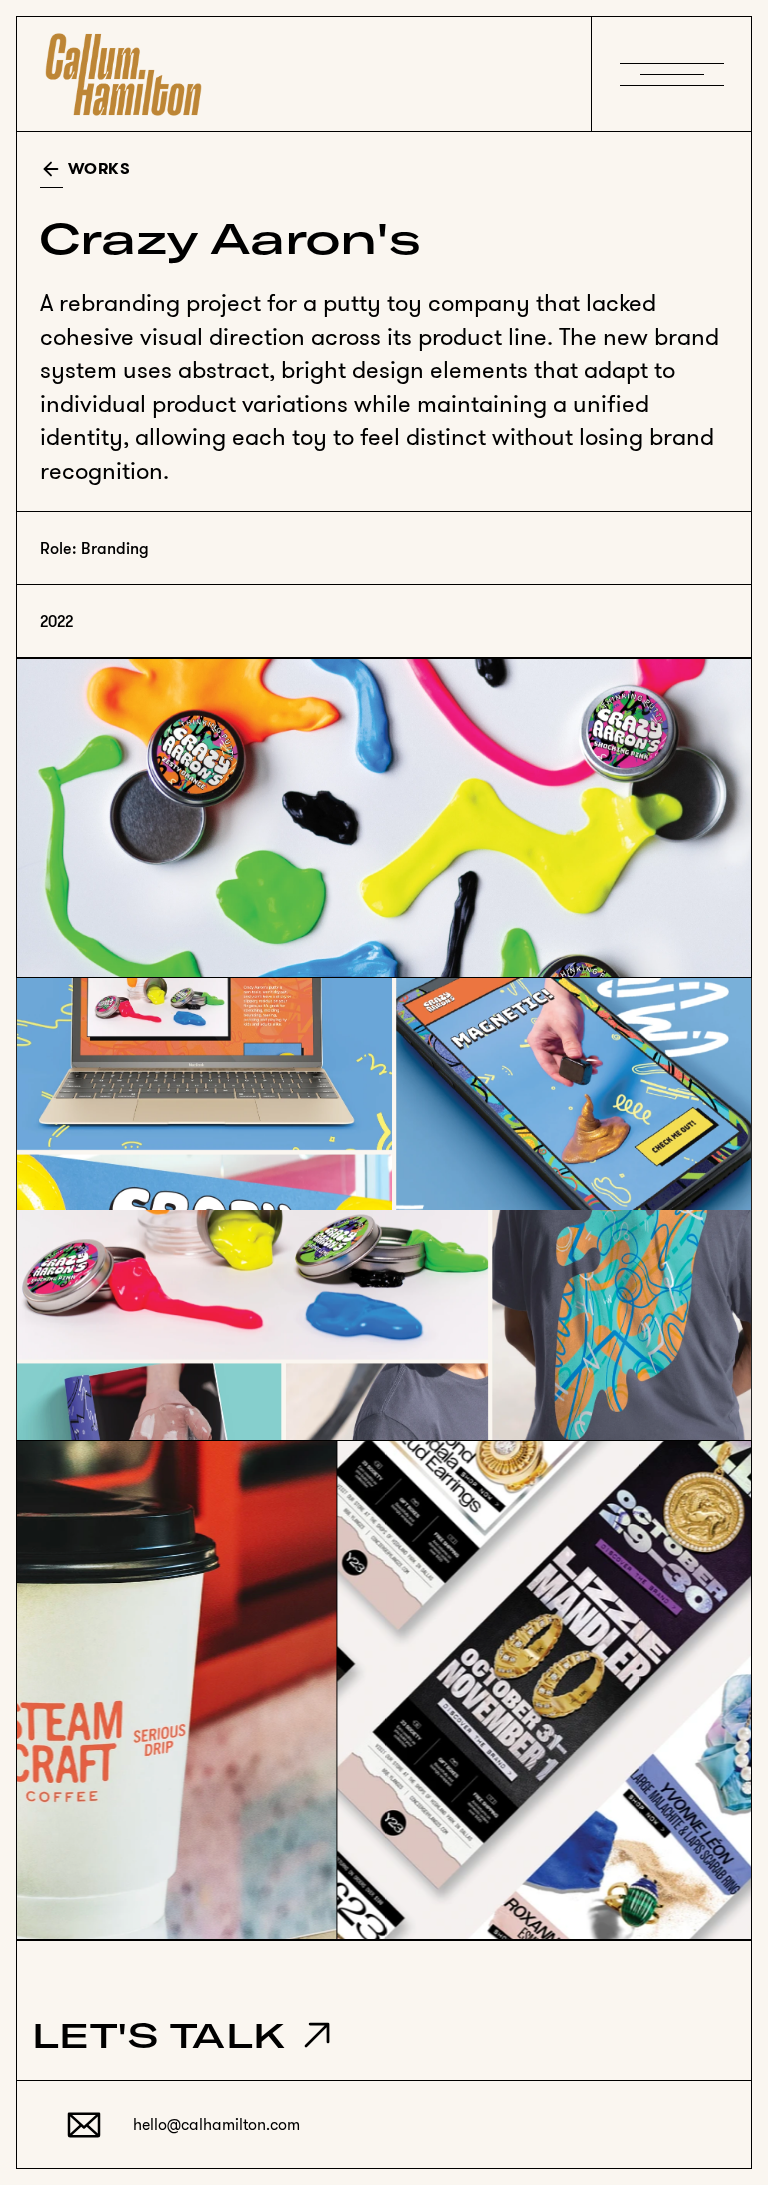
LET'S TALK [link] (158, 2034)
